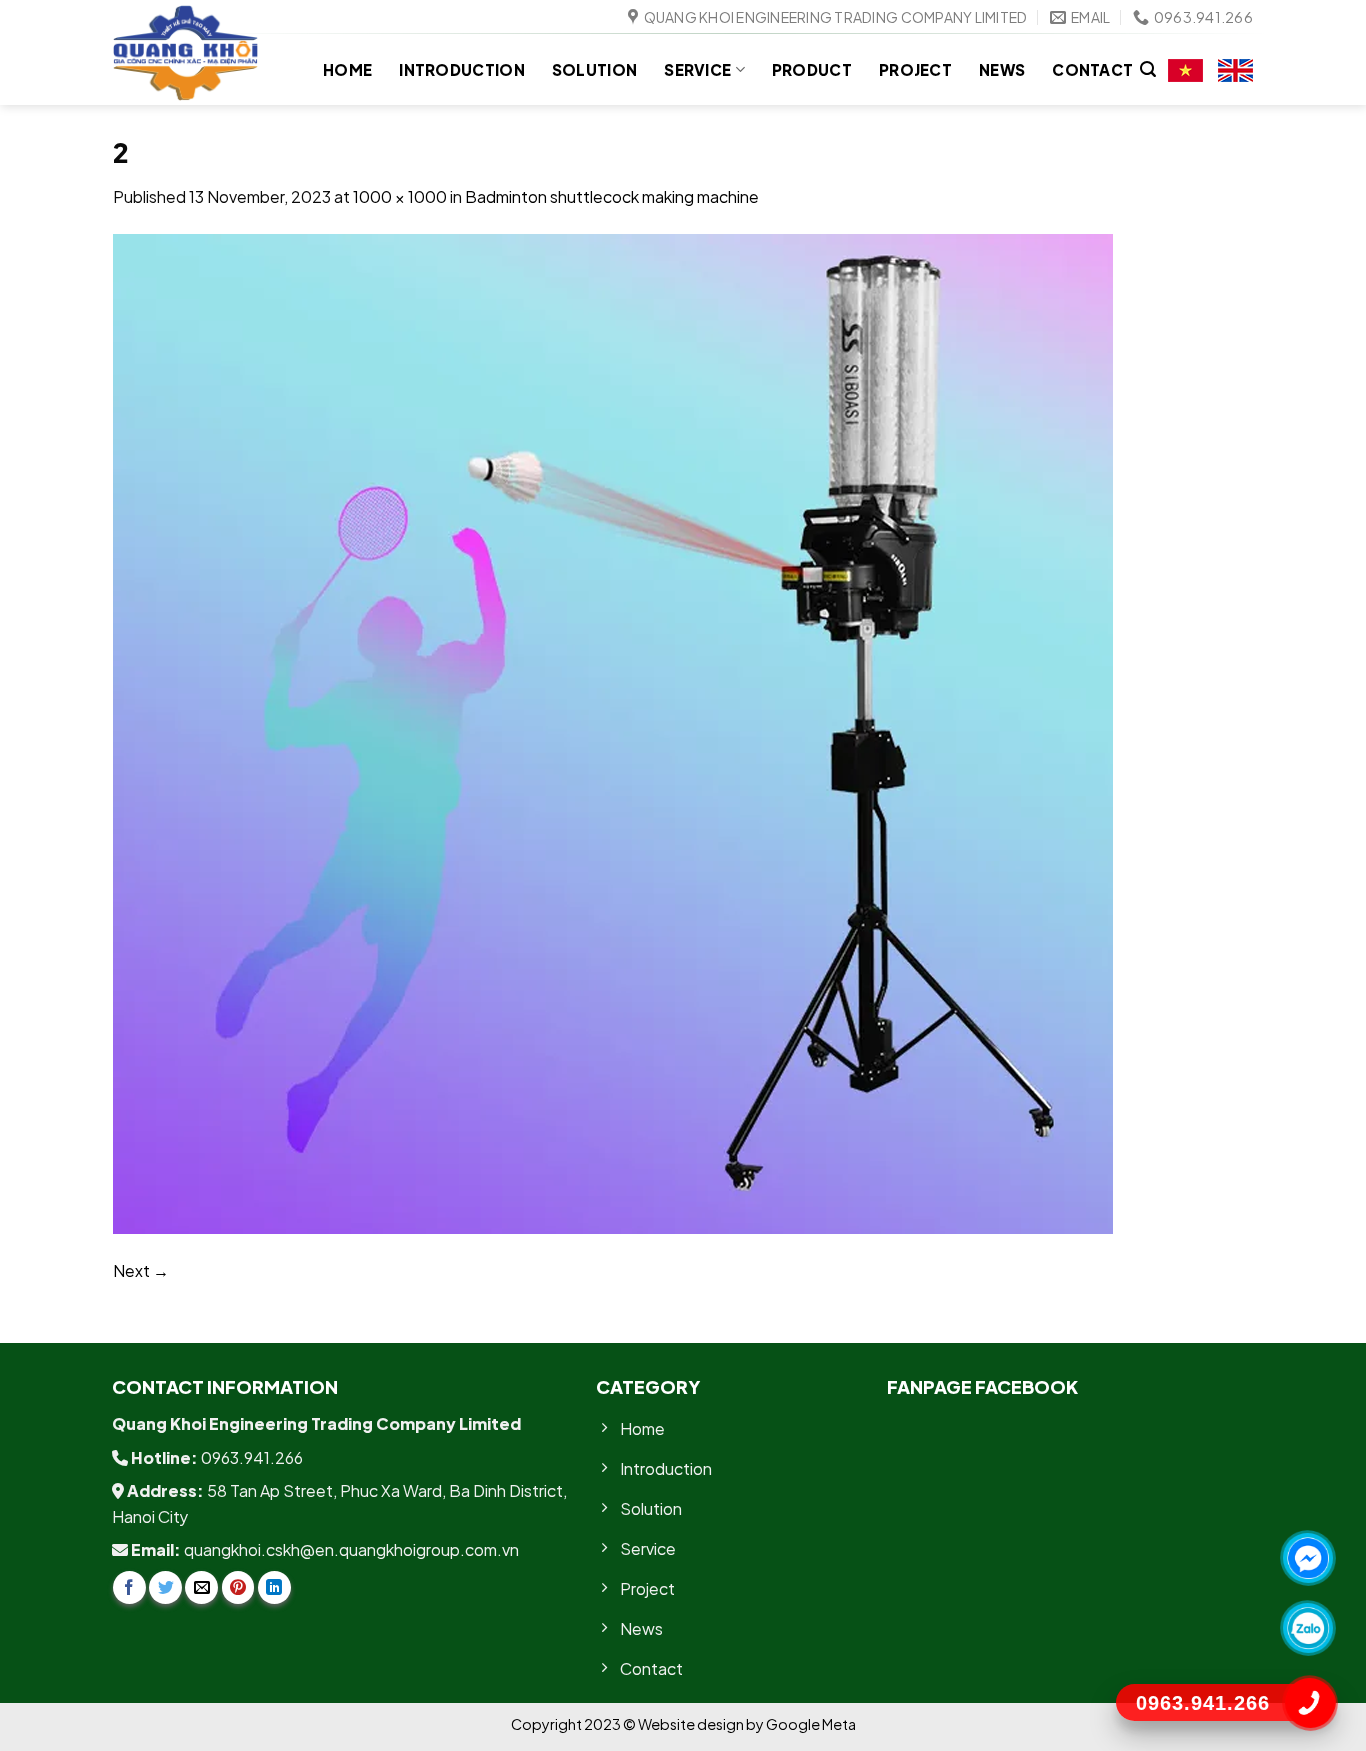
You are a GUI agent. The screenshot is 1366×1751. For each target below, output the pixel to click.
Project (915, 69)
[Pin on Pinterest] (238, 1587)
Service (697, 69)
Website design (692, 1724)
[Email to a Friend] (201, 1587)
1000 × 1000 (400, 196)
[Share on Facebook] (129, 1587)
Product (812, 69)
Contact (1092, 69)
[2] (613, 731)
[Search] (1148, 69)
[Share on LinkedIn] (274, 1587)
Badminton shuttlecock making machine (612, 196)
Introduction (462, 69)
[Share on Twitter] (165, 1587)
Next (141, 1270)
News (1002, 69)
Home (347, 69)
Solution (594, 69)
